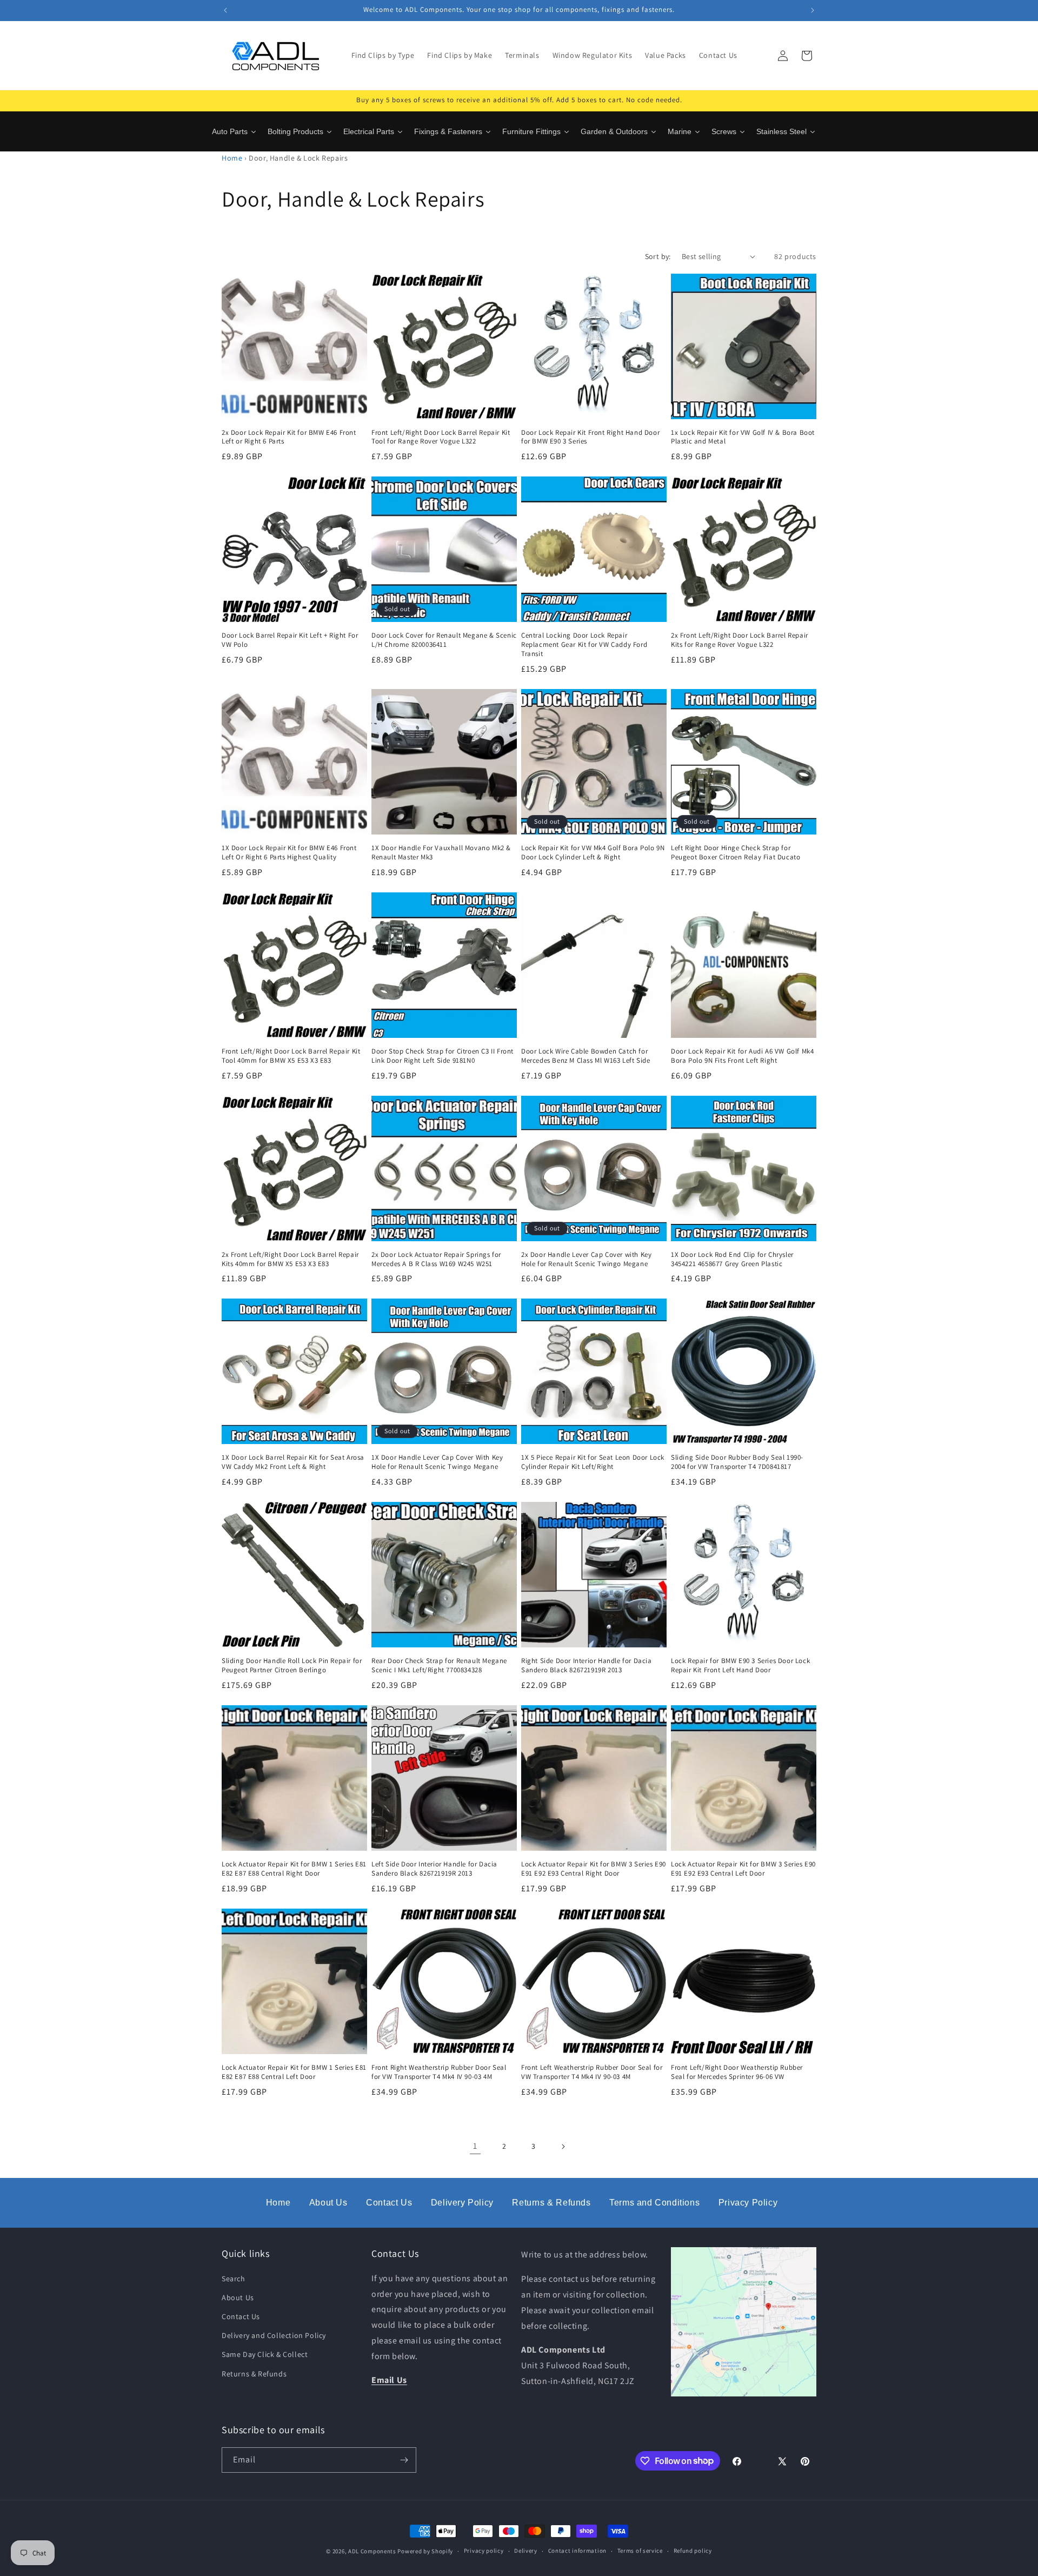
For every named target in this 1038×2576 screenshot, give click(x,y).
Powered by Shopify (425, 2551)
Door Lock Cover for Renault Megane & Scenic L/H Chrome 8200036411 (444, 640)
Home (232, 158)
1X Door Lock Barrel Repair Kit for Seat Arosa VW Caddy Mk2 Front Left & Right (293, 1462)
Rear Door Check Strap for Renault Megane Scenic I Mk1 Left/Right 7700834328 (439, 1666)
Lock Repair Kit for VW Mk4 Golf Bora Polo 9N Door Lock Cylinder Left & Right (593, 853)
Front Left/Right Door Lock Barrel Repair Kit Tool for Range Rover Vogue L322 (441, 437)
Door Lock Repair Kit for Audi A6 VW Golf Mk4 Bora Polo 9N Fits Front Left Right (742, 1056)
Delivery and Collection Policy (274, 2335)
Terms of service (640, 2551)
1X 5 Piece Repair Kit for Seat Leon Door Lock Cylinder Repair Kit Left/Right (593, 1462)
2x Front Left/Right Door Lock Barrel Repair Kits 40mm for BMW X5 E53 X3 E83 (290, 1259)
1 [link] (475, 2146)
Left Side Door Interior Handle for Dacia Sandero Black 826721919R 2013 (434, 1869)
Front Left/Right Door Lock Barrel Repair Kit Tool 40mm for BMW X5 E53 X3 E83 (291, 1056)
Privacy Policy (748, 2203)
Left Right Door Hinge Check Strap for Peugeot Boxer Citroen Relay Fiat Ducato (736, 853)
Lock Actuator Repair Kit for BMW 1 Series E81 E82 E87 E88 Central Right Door (294, 1869)
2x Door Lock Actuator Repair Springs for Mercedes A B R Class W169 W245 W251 (436, 1259)
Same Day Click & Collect (265, 2354)
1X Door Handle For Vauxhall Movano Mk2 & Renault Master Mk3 (441, 853)
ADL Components (372, 2551)
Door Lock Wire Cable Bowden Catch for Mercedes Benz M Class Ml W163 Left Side (585, 1056)
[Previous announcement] (225, 10)
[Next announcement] (813, 10)
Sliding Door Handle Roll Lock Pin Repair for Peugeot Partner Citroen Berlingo (292, 1666)
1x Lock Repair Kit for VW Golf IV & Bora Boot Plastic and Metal (743, 437)
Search (234, 2279)
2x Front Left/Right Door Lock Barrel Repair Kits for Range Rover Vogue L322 (740, 640)
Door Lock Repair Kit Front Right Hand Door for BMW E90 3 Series (590, 437)
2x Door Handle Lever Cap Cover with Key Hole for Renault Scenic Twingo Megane (586, 1259)
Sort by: (658, 256)
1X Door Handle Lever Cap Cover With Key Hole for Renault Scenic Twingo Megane (437, 1462)
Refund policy (693, 2551)
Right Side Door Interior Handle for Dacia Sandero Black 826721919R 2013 (587, 1666)
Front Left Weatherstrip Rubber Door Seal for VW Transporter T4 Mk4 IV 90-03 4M (592, 2072)
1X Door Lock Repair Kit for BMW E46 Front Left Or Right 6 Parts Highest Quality (289, 853)
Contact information (577, 2551)
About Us (328, 2203)
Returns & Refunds (551, 2203)
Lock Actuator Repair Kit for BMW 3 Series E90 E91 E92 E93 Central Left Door (743, 1869)
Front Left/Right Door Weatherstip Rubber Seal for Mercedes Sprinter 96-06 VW (737, 2072)
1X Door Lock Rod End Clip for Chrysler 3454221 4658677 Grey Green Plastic (732, 1259)
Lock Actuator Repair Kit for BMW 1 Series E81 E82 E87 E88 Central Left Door (294, 2072)
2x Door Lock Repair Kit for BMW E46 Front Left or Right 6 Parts (289, 437)
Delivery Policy (462, 2203)
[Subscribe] (404, 2460)
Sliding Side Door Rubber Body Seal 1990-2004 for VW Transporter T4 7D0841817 (737, 1462)
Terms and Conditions (654, 2203)
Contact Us (389, 2203)
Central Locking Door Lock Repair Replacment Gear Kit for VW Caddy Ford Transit (584, 645)
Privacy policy (484, 2551)
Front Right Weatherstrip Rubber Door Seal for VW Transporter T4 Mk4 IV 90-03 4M (439, 2072)
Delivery (526, 2551)
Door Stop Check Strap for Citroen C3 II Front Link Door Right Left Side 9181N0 (443, 1056)
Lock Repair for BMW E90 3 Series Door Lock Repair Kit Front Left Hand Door (740, 1666)
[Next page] (563, 2147)
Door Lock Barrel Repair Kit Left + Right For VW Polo (290, 640)
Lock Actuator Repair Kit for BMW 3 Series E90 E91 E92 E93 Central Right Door (594, 1869)
